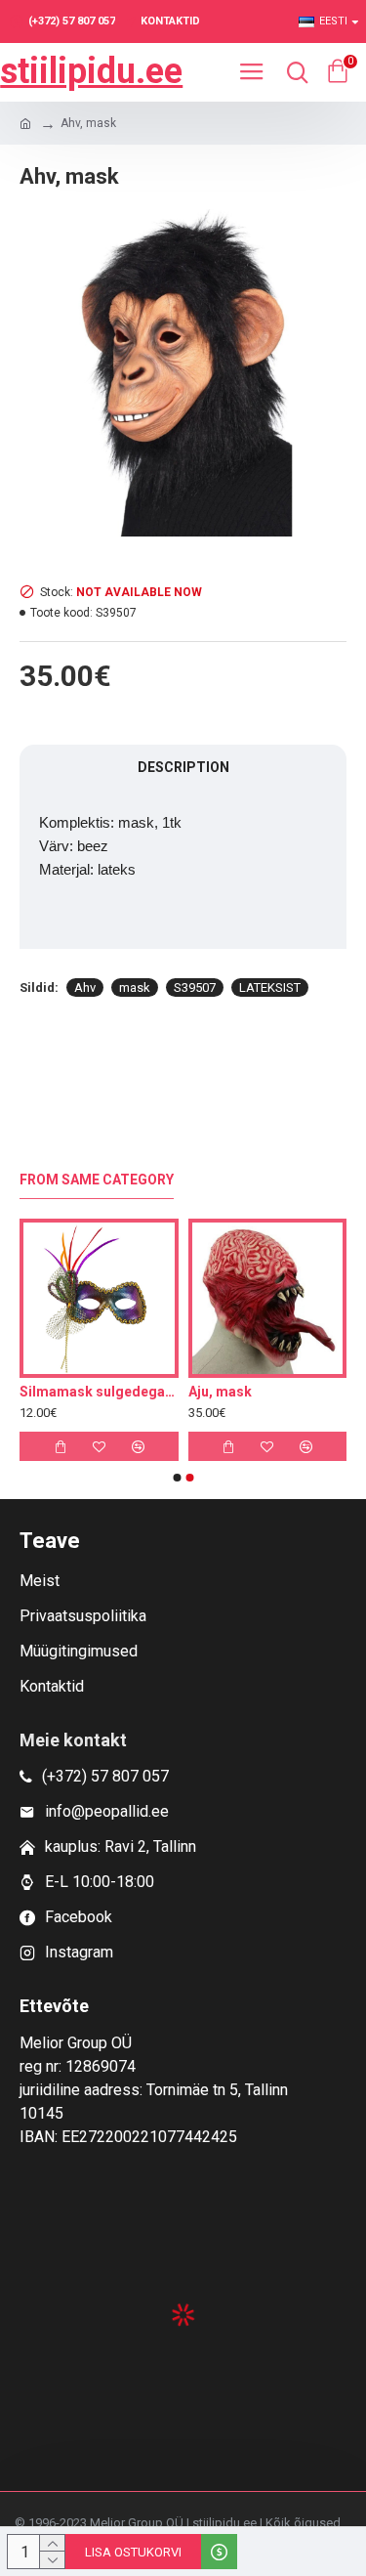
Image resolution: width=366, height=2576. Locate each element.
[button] (177, 1478)
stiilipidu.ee (91, 71)
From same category (97, 1180)
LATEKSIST (270, 987)
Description (183, 767)
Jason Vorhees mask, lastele (124, 1392)
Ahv (85, 987)
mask (135, 987)
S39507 (195, 987)
